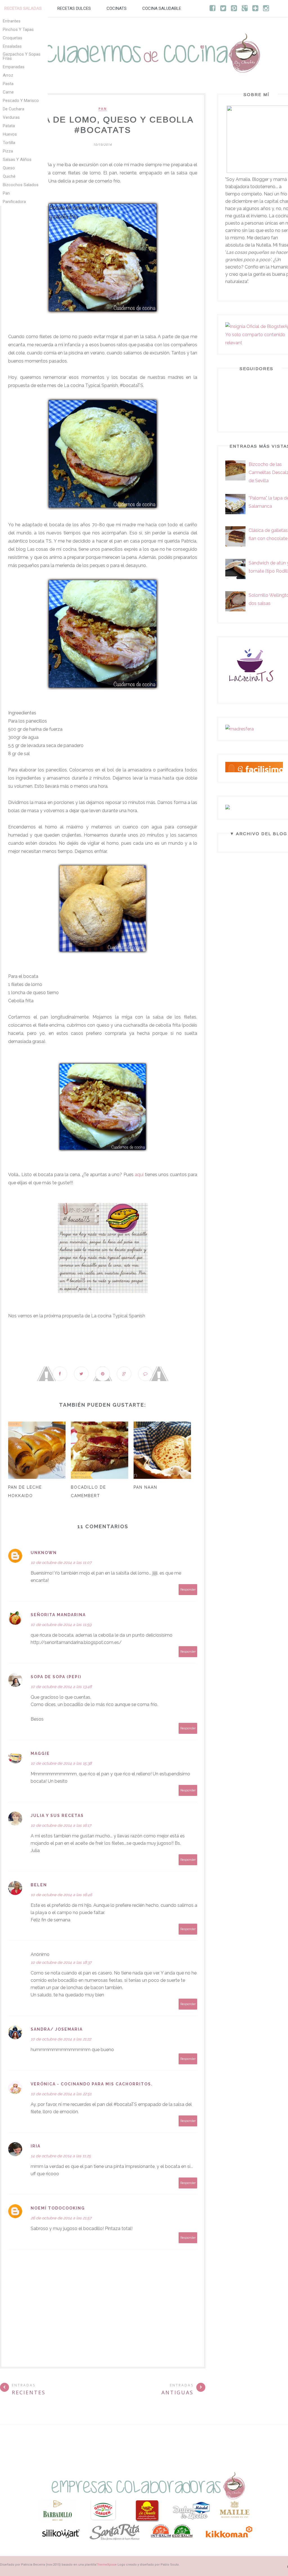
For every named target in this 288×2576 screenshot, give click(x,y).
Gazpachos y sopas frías (22, 56)
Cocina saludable (162, 8)
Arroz (8, 75)
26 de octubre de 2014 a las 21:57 (61, 2218)
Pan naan (145, 1487)
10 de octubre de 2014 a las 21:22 (61, 2039)
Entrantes (12, 21)
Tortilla (9, 143)
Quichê (9, 176)
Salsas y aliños (17, 160)
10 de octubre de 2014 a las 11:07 (61, 1563)
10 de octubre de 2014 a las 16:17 (61, 1825)
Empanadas (14, 67)
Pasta (8, 84)
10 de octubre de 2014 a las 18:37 (61, 1962)
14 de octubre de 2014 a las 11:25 (61, 2156)
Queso (9, 168)
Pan (6, 193)
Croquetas (13, 38)
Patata (9, 126)
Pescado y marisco (21, 101)
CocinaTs (117, 8)
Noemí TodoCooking (58, 2208)
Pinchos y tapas (18, 29)
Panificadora (14, 202)
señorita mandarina (58, 1615)
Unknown (44, 1553)
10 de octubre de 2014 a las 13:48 (61, 1687)
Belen (39, 1885)
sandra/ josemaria (57, 2029)
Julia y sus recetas (57, 1816)
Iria (36, 2146)
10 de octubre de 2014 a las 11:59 (61, 1625)
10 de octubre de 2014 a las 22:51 (61, 2094)
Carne (8, 92)
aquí (139, 1175)
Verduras (11, 117)
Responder (188, 1590)
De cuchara (13, 109)
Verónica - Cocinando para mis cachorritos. (92, 2084)
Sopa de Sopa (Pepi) (56, 1677)
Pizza (8, 151)
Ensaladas (12, 46)
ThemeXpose (106, 2565)
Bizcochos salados (21, 185)
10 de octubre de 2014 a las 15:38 (61, 1763)
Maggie (40, 1753)
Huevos (10, 134)
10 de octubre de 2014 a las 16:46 (61, 1895)
